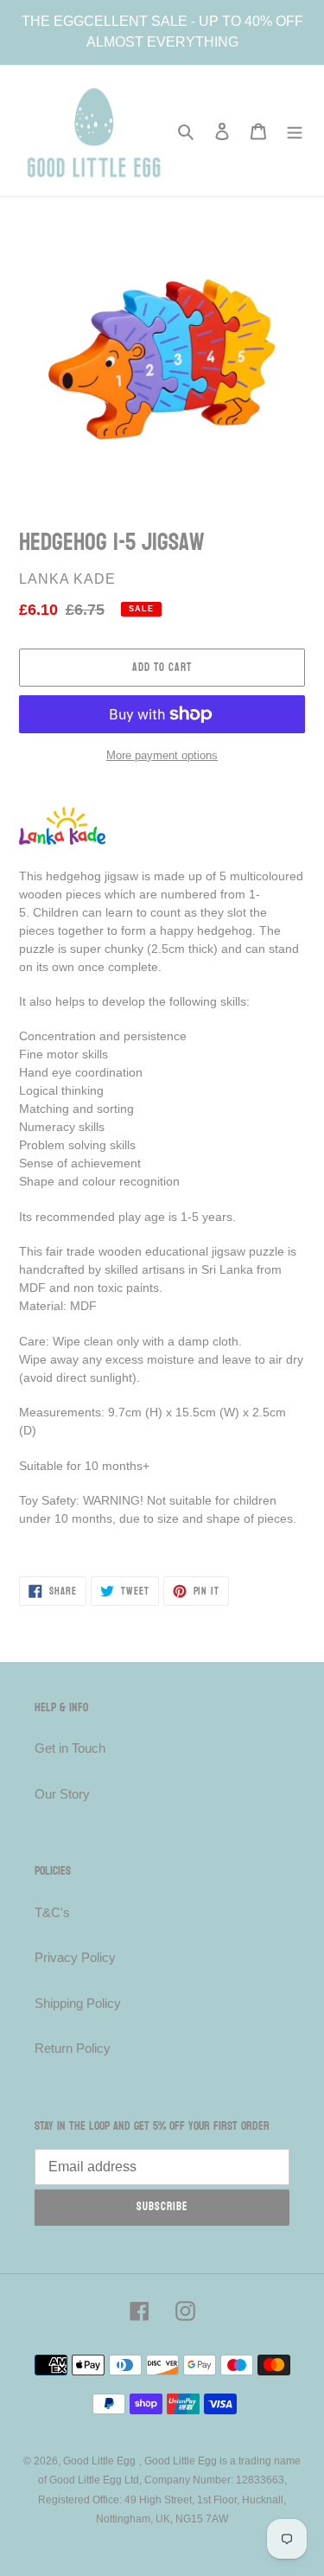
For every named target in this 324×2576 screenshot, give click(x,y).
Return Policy (73, 2048)
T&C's (52, 1912)
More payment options (162, 755)
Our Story (62, 1794)
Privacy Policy (75, 1957)
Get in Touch (70, 1748)
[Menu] (295, 131)
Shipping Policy (78, 2003)
